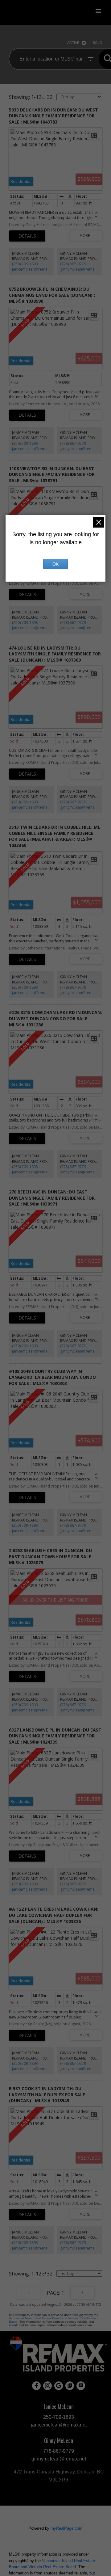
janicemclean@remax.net (34, 269)
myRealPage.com (66, 2528)
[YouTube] (70, 2386)
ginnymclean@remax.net (82, 269)
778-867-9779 (59, 2451)
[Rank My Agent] (81, 2386)
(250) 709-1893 (25, 264)
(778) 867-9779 (73, 264)
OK (55, 564)
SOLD (97, 43)
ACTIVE (73, 43)
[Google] (59, 2386)
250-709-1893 (59, 2417)
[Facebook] (36, 2386)
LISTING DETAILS (27, 236)
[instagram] (47, 2386)
